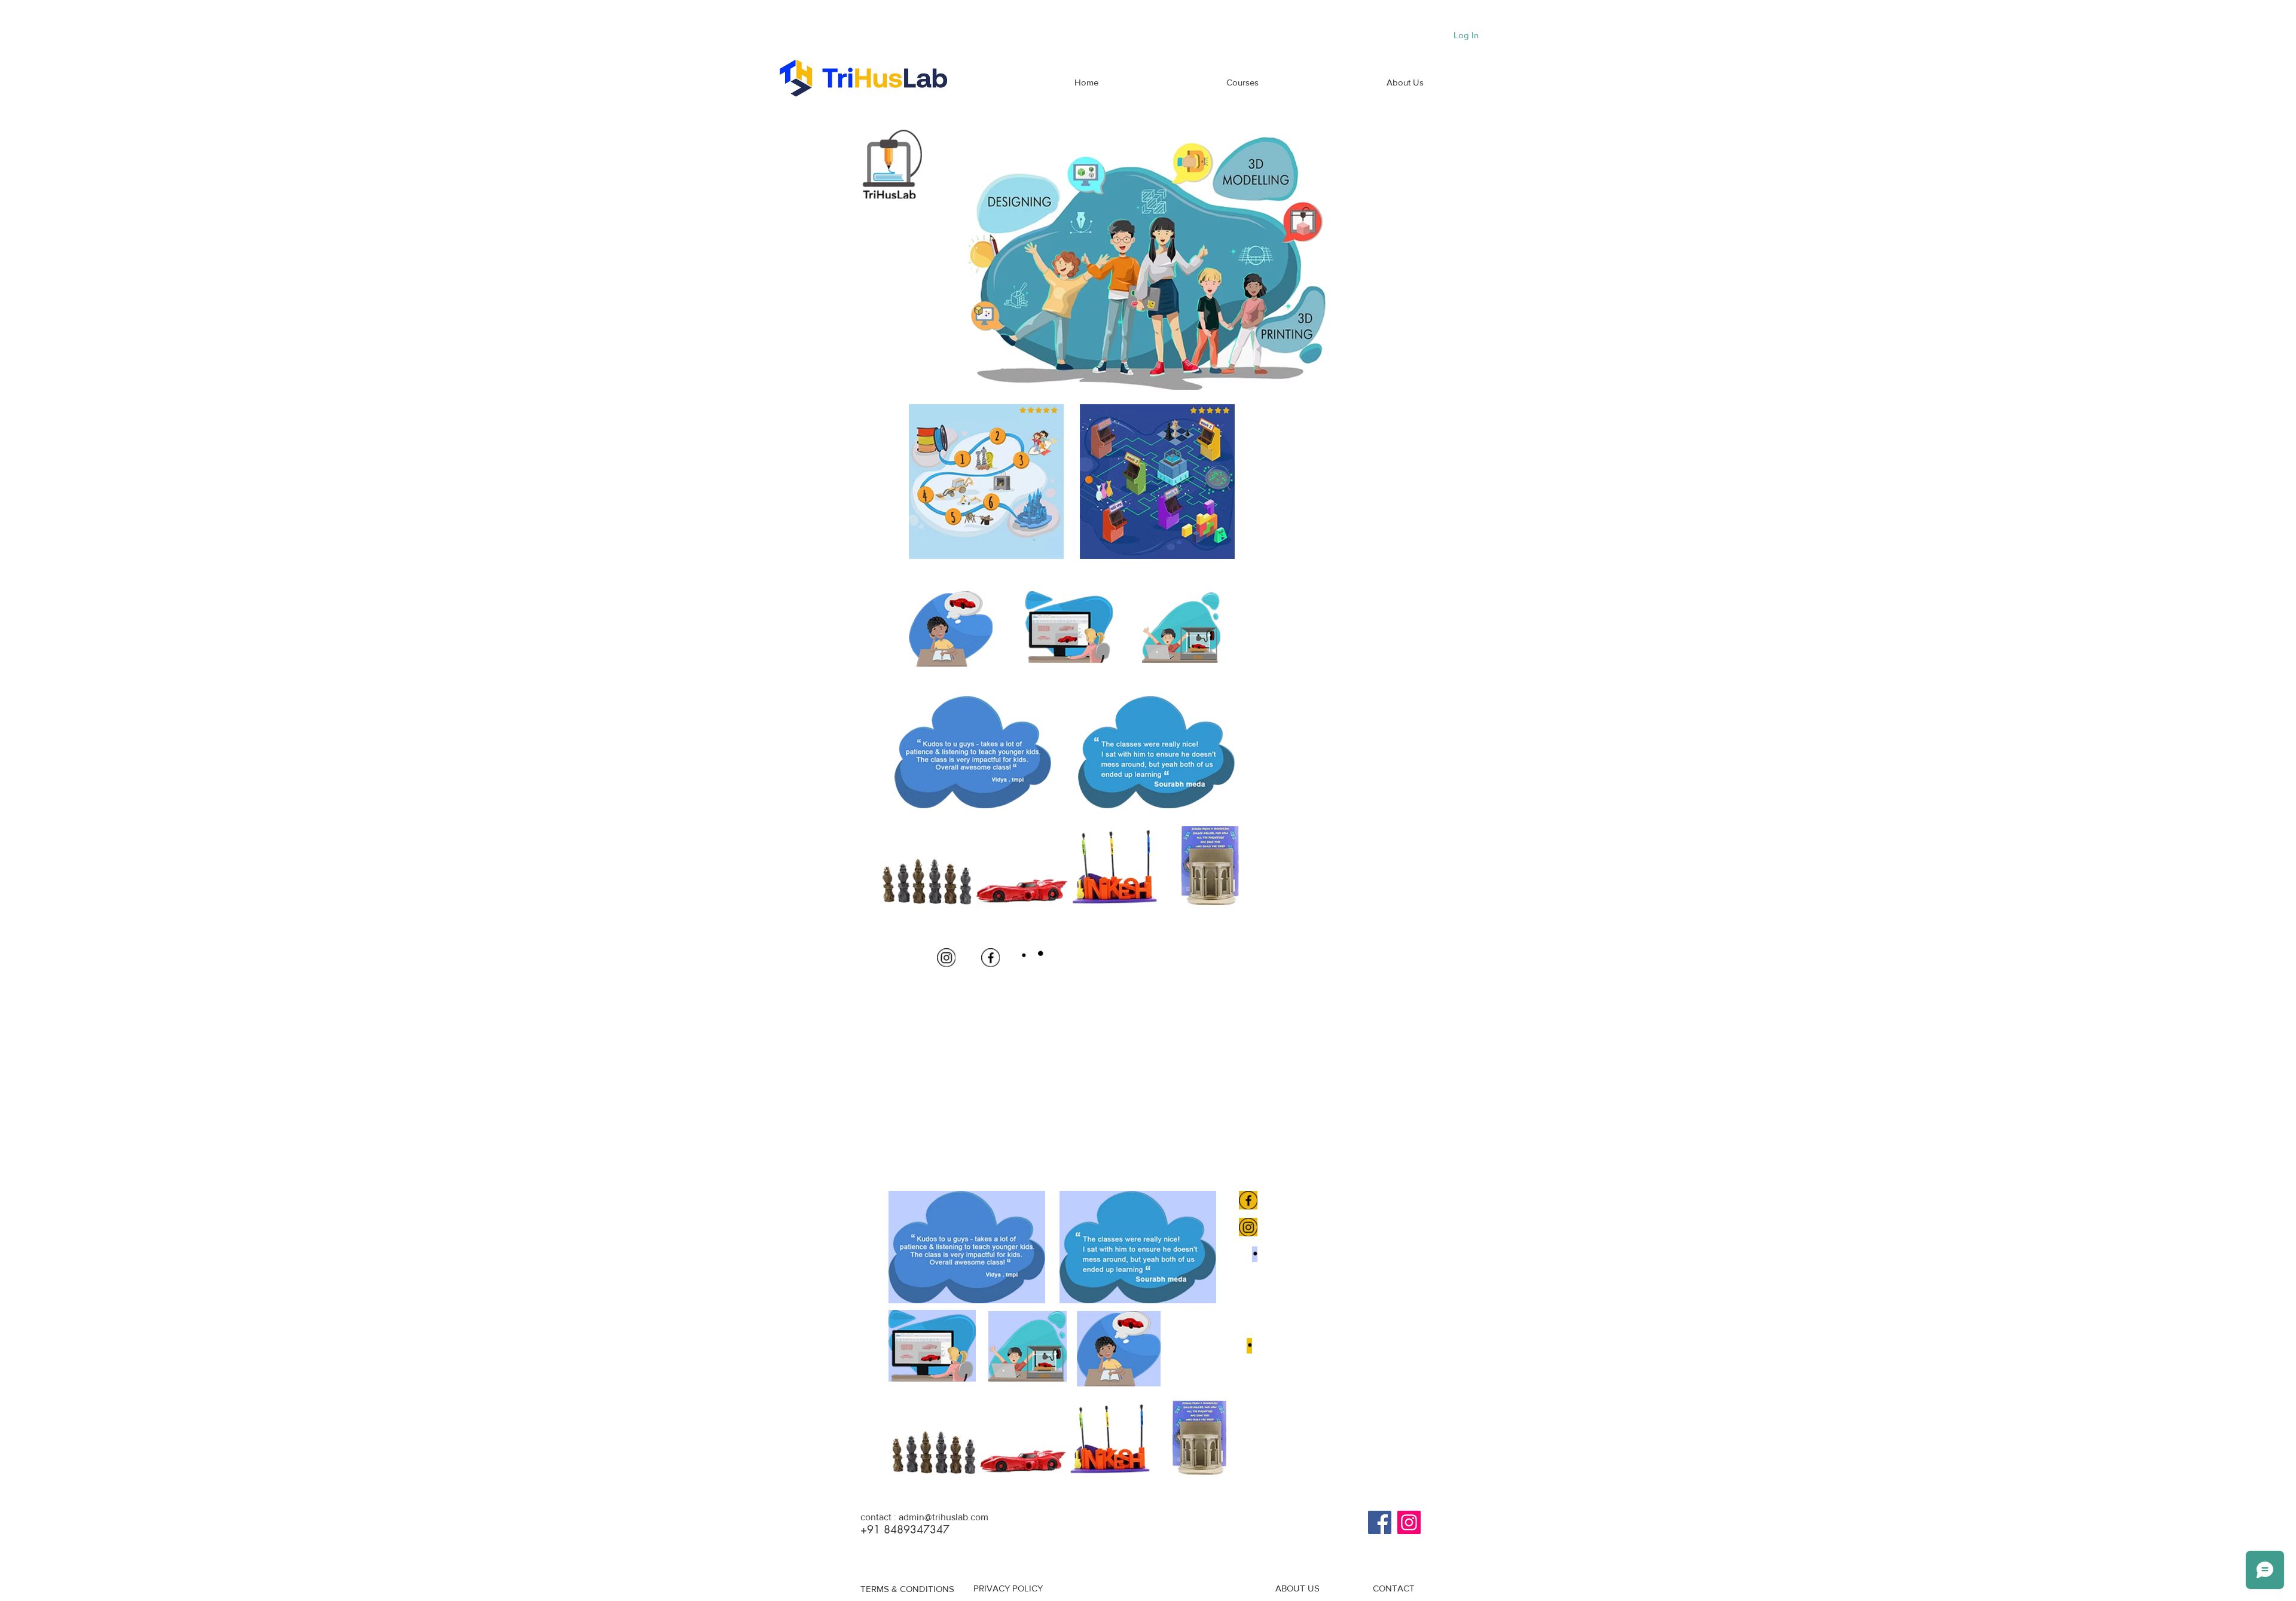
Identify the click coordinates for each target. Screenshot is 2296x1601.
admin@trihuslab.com (944, 1517)
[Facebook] (1380, 1522)
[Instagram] (1409, 1522)
